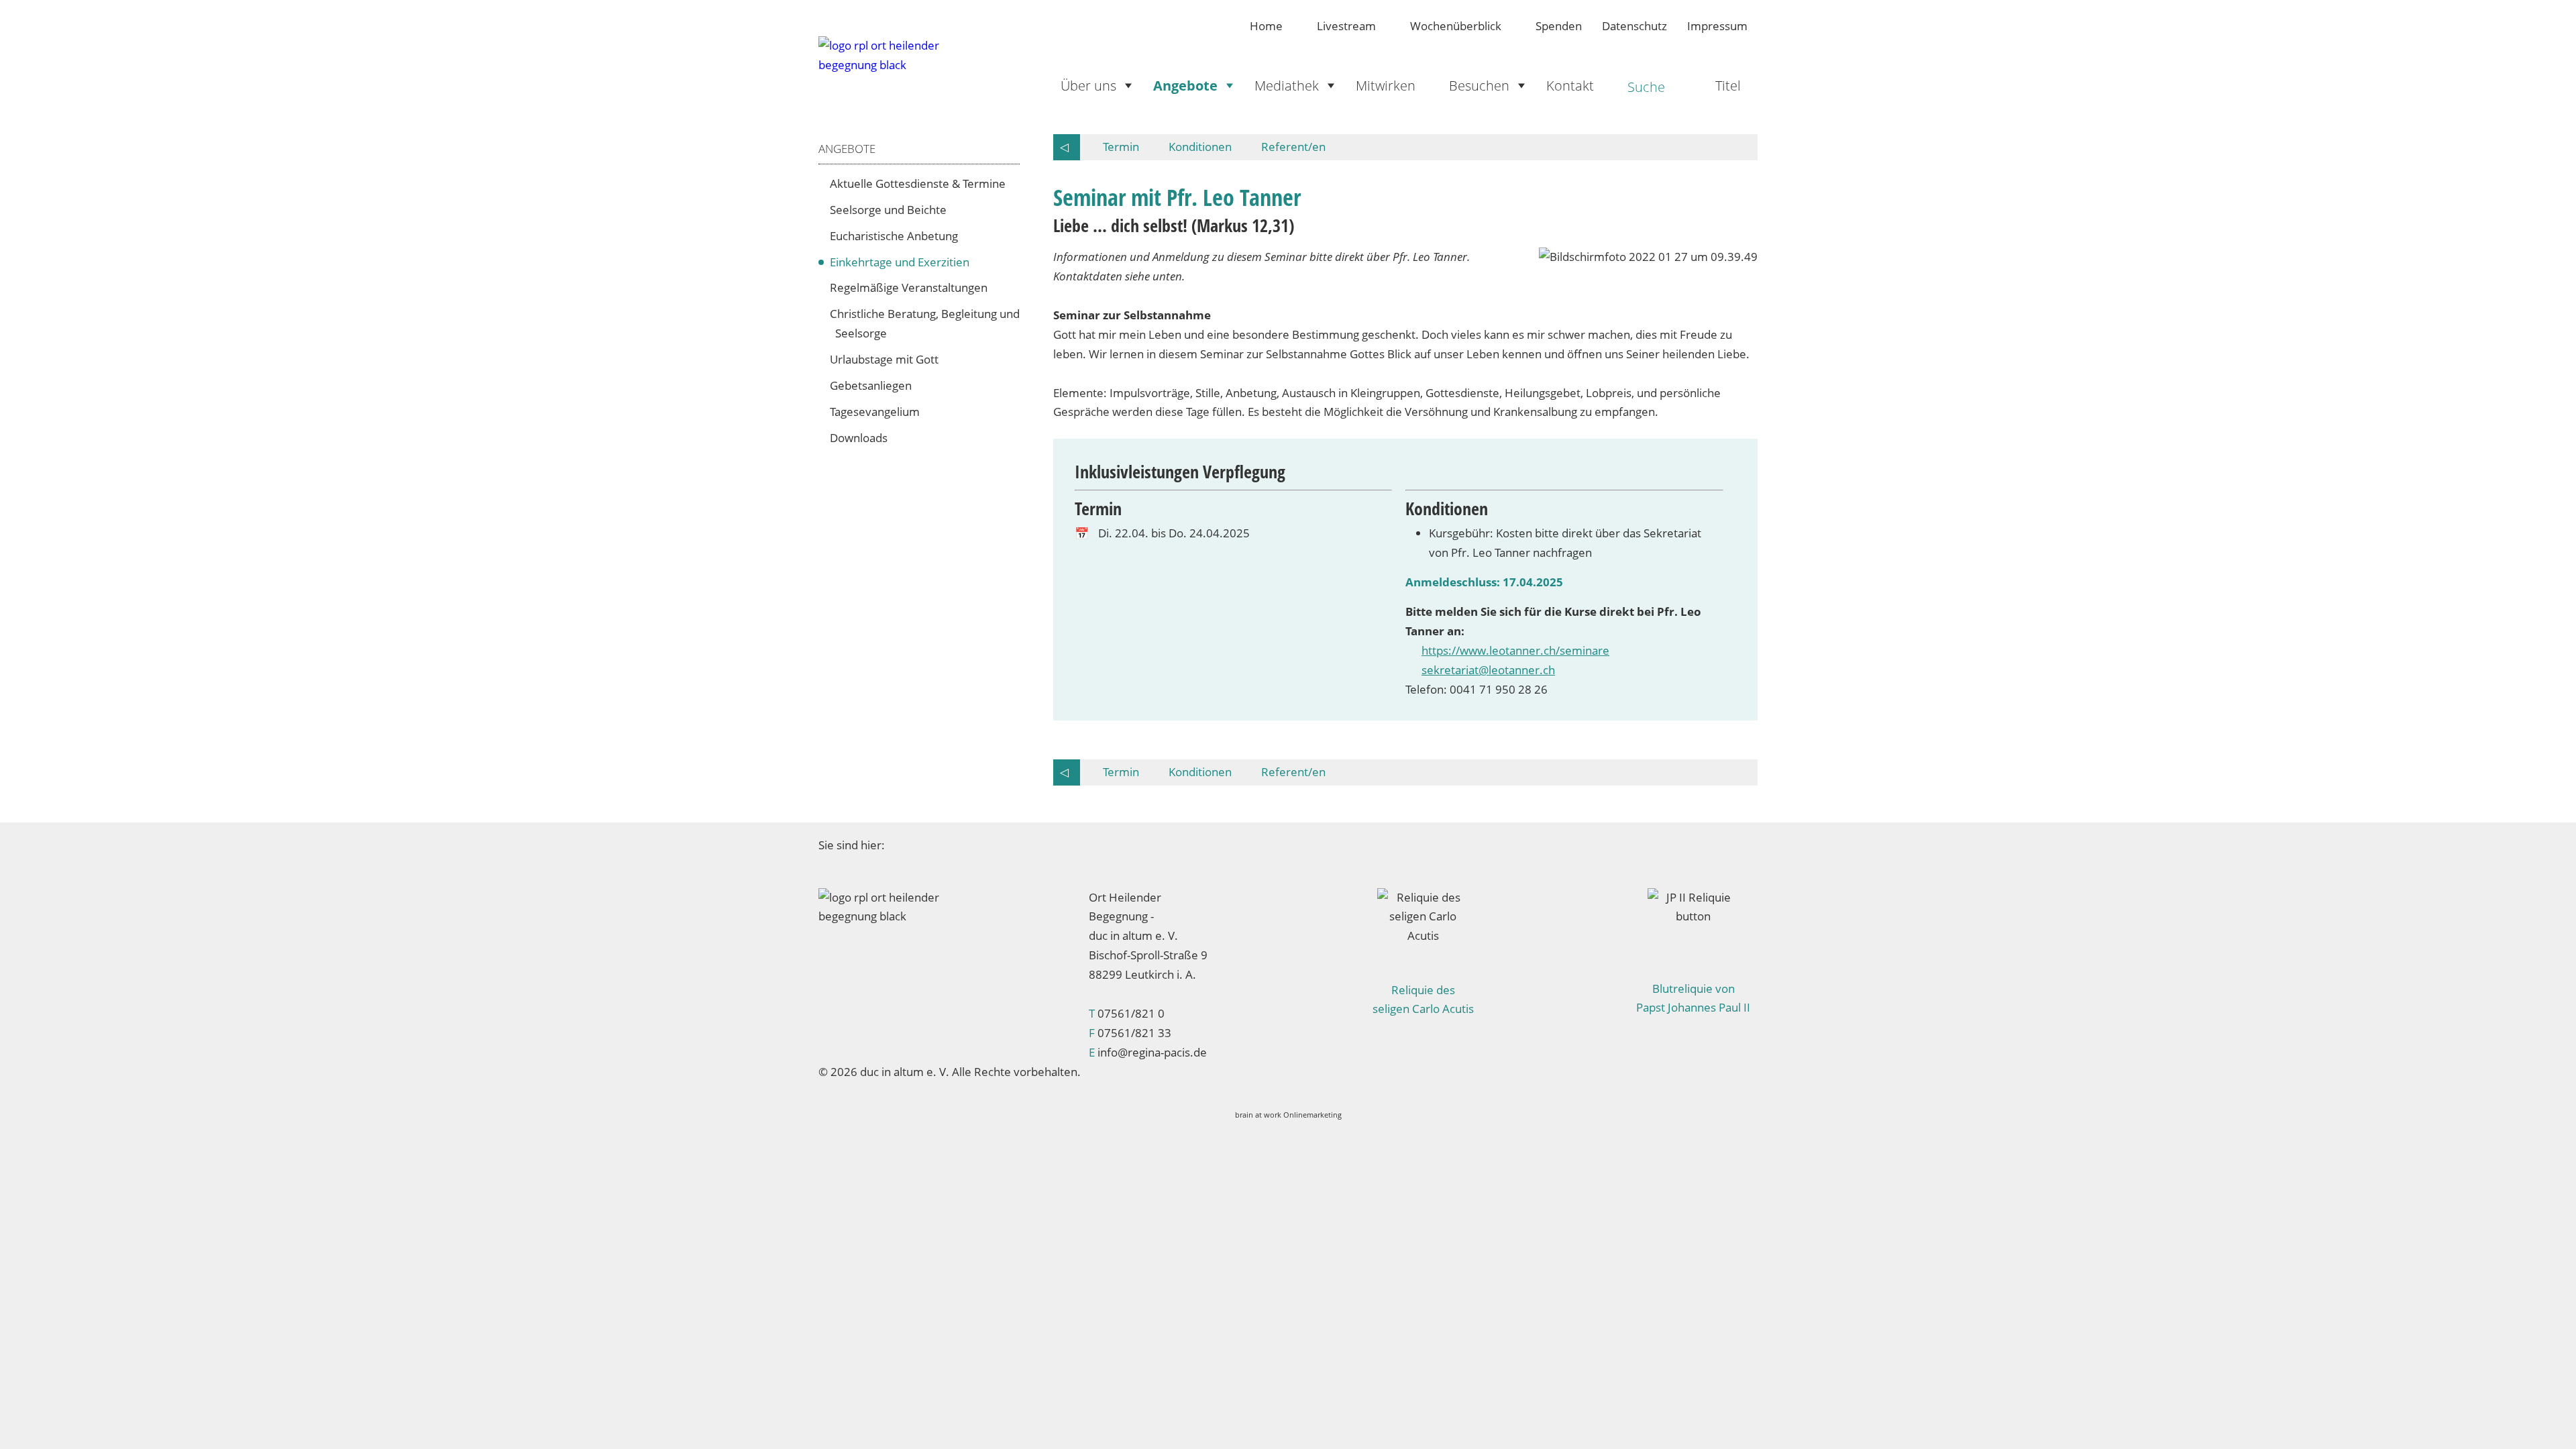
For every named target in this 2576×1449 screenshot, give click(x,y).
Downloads (861, 438)
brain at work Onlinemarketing (1288, 1115)
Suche (1646, 87)
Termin (1121, 147)
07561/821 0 (1131, 1013)
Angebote (1185, 85)
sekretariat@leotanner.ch (1488, 670)
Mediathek (1287, 85)
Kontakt (1570, 85)
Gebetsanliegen (873, 385)
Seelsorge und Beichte (891, 210)
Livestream (1346, 26)
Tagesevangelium (877, 412)
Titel (1728, 85)
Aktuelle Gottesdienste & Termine (920, 183)
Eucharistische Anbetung (897, 236)
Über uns (1088, 85)
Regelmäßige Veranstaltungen (911, 287)
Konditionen (1200, 147)
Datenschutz (1634, 26)
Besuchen (1479, 85)
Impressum (1717, 26)
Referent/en (1293, 147)
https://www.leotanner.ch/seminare (1515, 650)
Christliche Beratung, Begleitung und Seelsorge (927, 323)
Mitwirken (1386, 85)
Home (1266, 26)
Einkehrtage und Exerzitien (902, 262)
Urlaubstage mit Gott (887, 359)
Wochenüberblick (1456, 26)
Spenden (1559, 26)
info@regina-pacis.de (1152, 1052)
